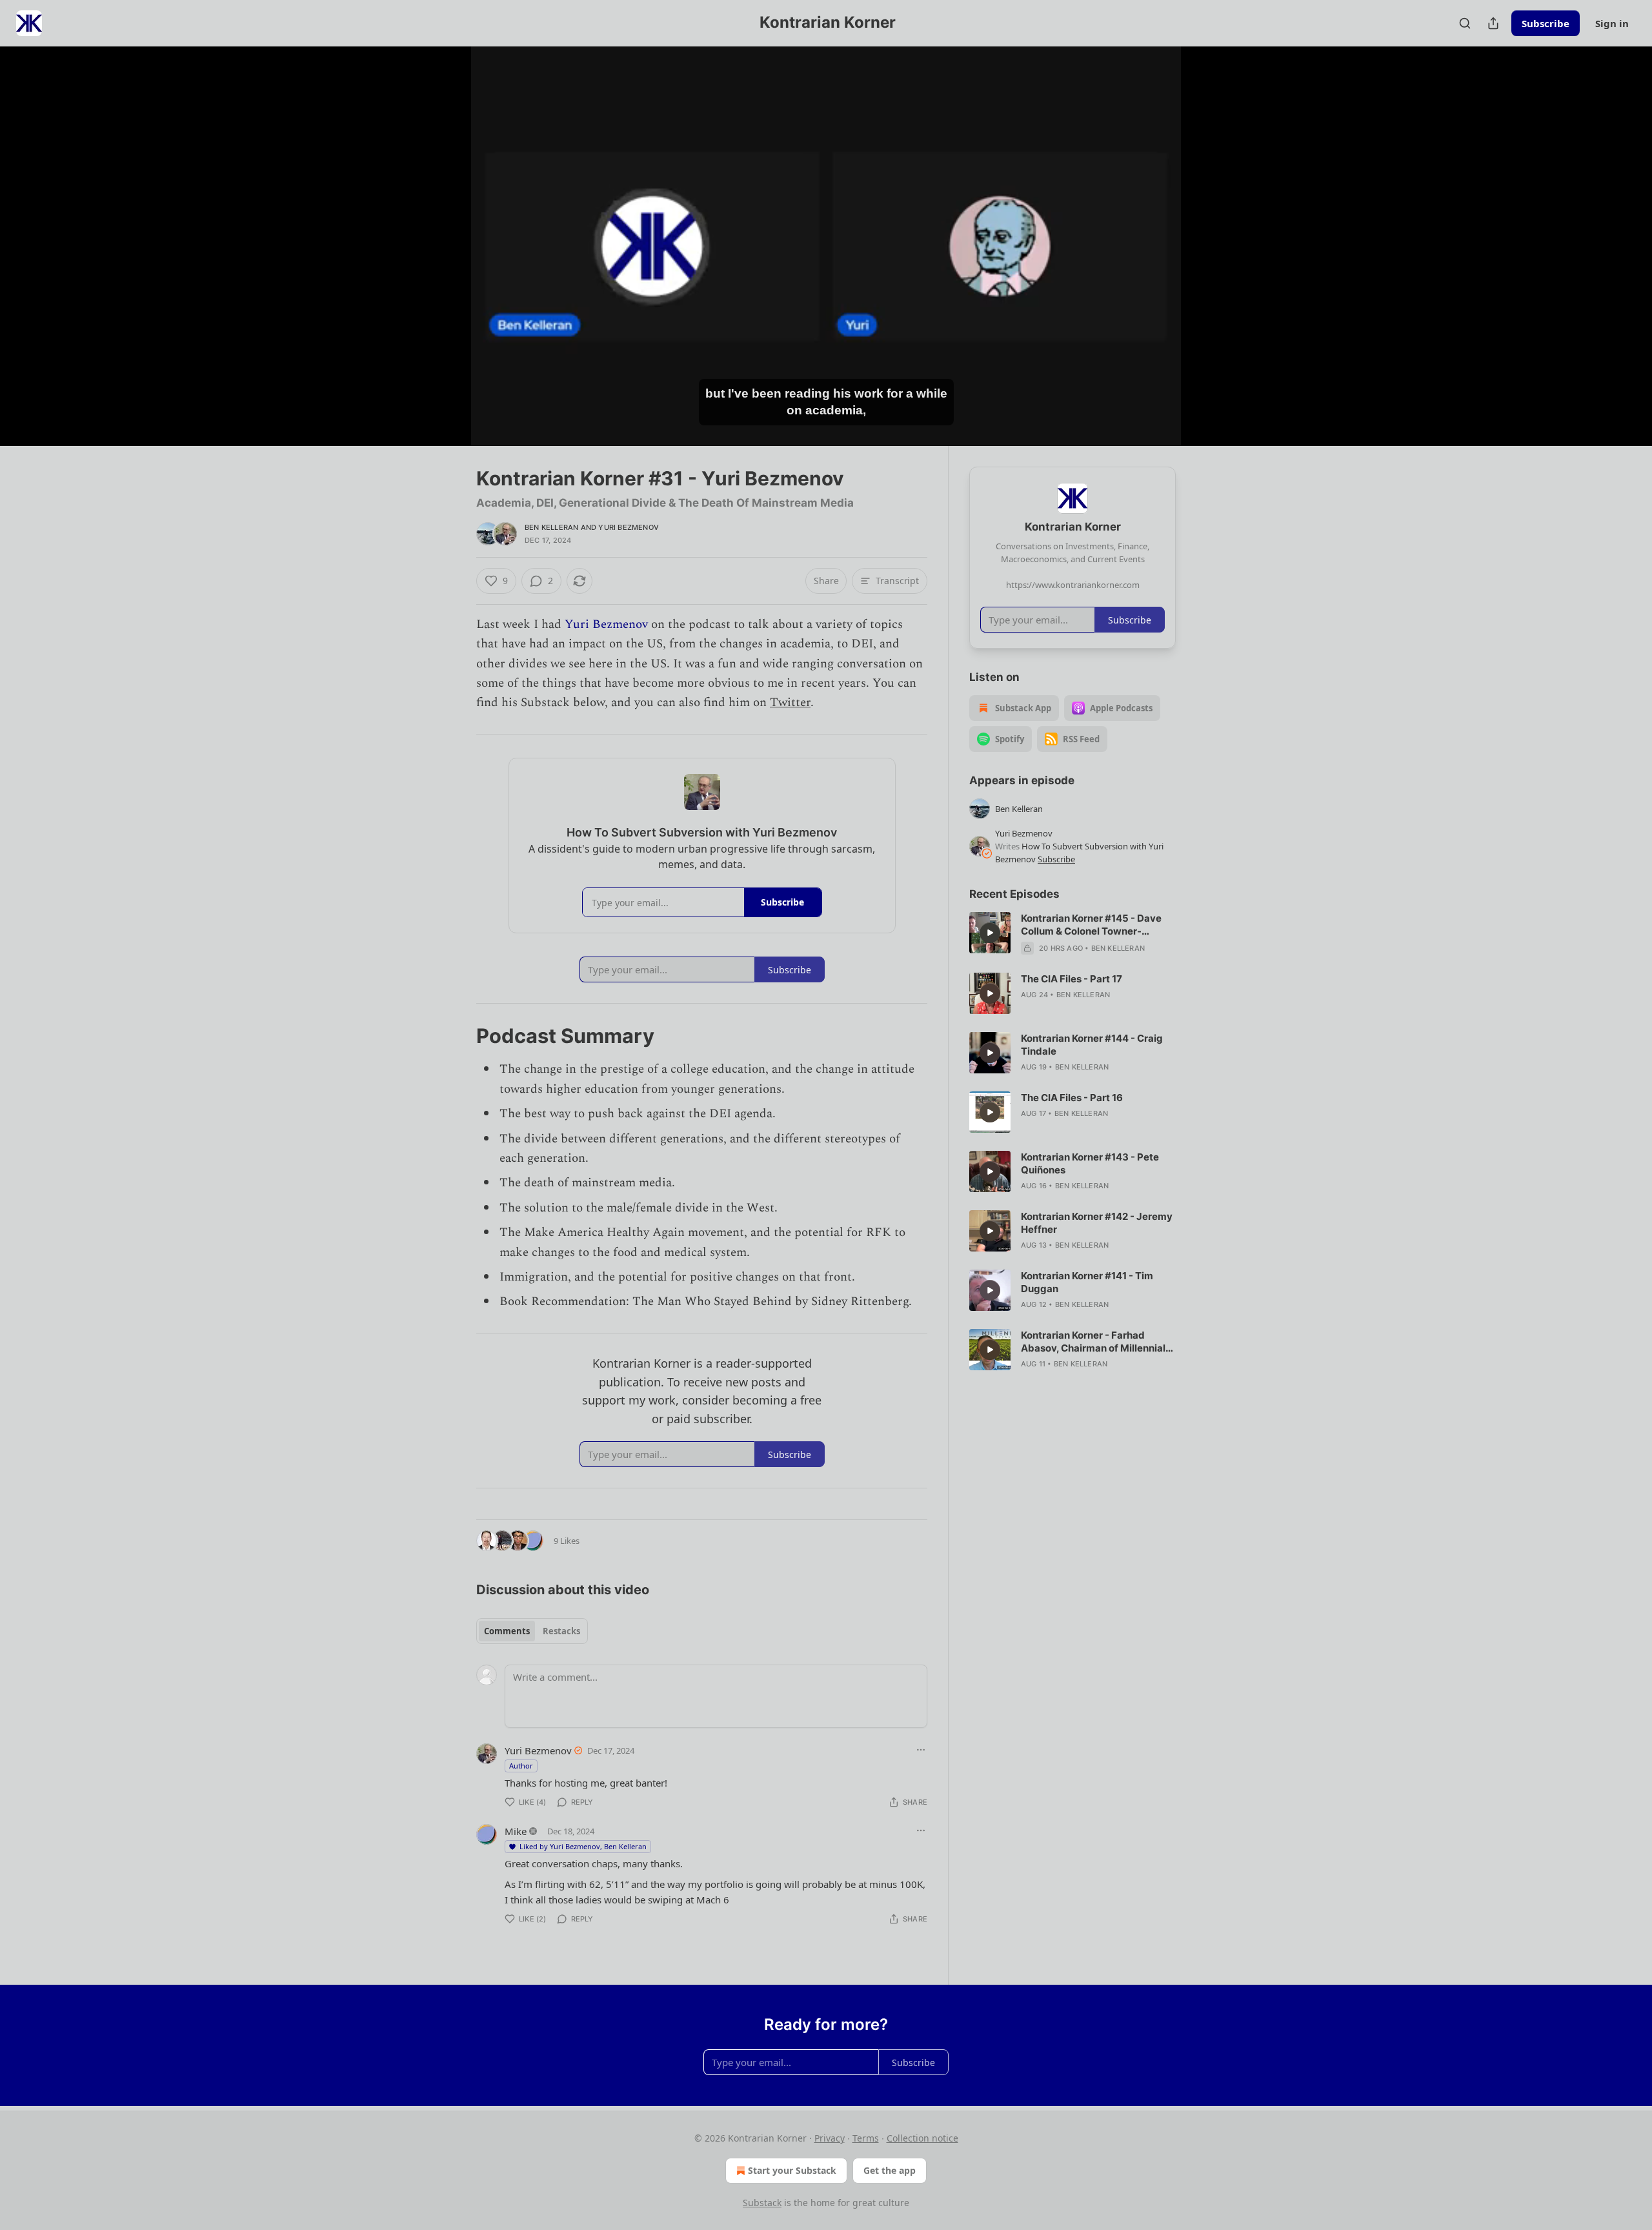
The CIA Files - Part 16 (1072, 1098)
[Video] (445, 232)
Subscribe (1546, 23)
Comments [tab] (507, 1631)
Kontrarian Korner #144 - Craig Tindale (1092, 1045)
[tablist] (532, 1631)
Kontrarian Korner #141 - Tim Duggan (1087, 1282)
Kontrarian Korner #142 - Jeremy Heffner (1097, 1223)
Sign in (1612, 23)
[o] (990, 933)
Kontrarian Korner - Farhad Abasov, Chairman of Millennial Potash (1093, 1342)
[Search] (1465, 23)
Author (521, 1766)
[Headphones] (445, 260)
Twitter (790, 703)
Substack (762, 2203)
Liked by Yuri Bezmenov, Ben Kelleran (583, 1846)
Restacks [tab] (561, 1631)
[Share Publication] (1493, 23)
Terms (866, 2138)
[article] (1073, 933)
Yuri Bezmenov (629, 527)
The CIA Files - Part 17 (1072, 979)
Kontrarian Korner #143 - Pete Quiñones (1090, 1163)
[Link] (458, 1036)
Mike (516, 1831)
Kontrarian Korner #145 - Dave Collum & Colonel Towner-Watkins (1091, 925)
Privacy (830, 2138)
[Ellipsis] (921, 1750)
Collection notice (922, 2138)
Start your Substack (792, 2170)
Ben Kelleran (551, 527)
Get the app (890, 2170)
